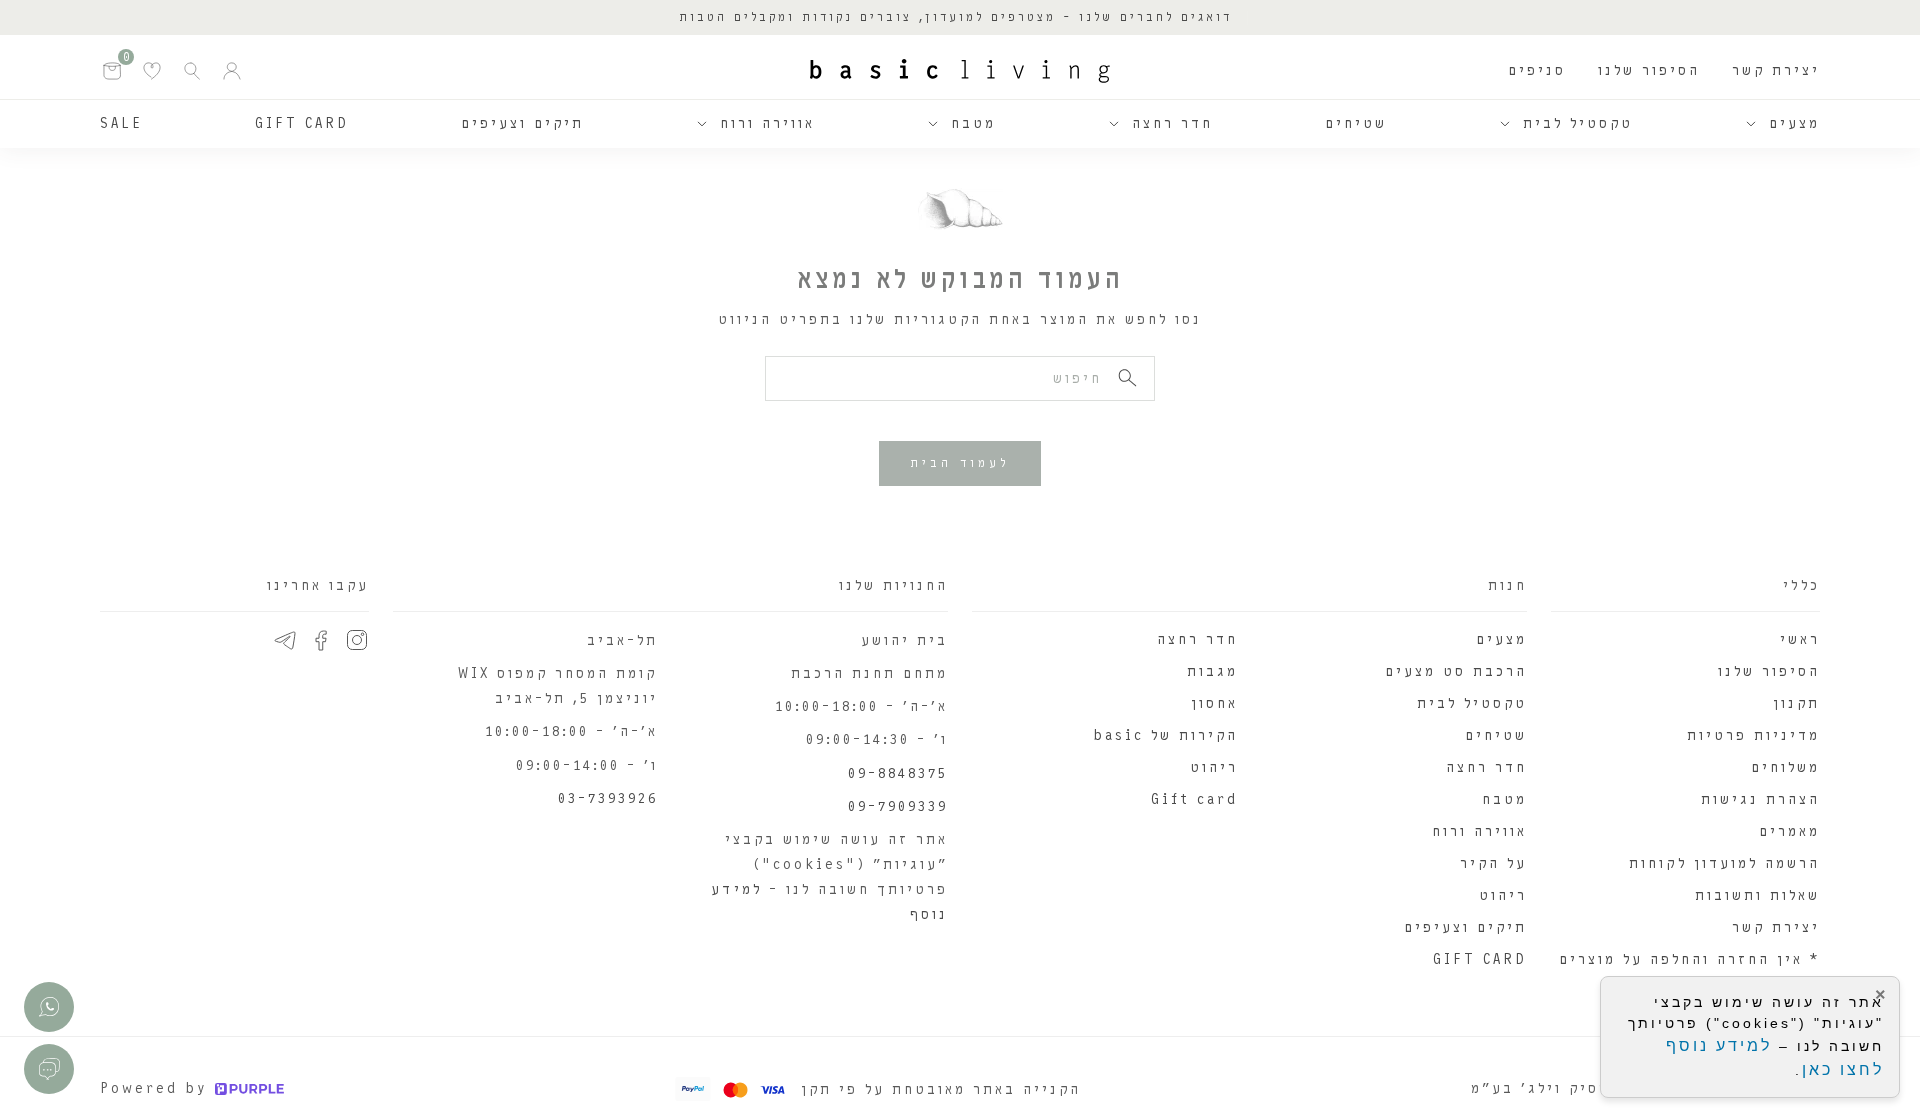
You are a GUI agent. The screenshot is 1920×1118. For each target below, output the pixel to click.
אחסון (1214, 703)
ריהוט (1503, 895)
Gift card (1194, 799)
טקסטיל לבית (1578, 123)
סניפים (1537, 70)
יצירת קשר (1776, 70)
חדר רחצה (1172, 123)
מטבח (973, 123)
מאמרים (1789, 831)
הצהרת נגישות (1760, 799)
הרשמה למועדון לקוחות (1724, 863)
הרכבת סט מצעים (1456, 671)
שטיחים (1356, 123)
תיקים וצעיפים (522, 123)
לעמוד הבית (960, 463)
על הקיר (1493, 863)
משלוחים (1785, 767)
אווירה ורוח (767, 123)
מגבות (1212, 671)
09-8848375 (898, 773)
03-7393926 (608, 798)
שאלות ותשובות (1757, 895)
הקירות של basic (1165, 735)
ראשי (1800, 639)
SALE (121, 123)
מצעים (1794, 123)
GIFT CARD (302, 123)
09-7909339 (898, 806)
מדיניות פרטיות (1753, 735)
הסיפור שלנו (1649, 70)
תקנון (1796, 703)
